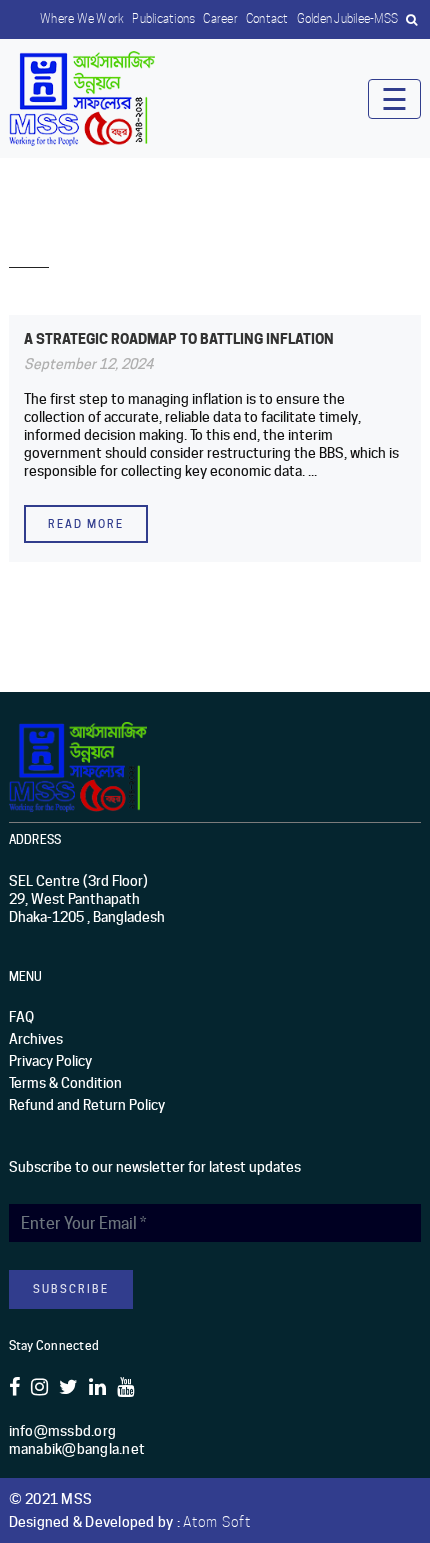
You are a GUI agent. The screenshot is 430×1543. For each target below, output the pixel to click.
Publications (163, 18)
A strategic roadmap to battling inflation (179, 338)
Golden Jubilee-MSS (348, 18)
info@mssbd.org (63, 1431)
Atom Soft (217, 1522)
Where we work (82, 18)
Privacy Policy (50, 1061)
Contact (267, 18)
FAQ (21, 1017)
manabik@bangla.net (77, 1449)
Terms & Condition (65, 1083)
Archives (36, 1039)
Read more (86, 524)
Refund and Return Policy (87, 1105)
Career (220, 18)
